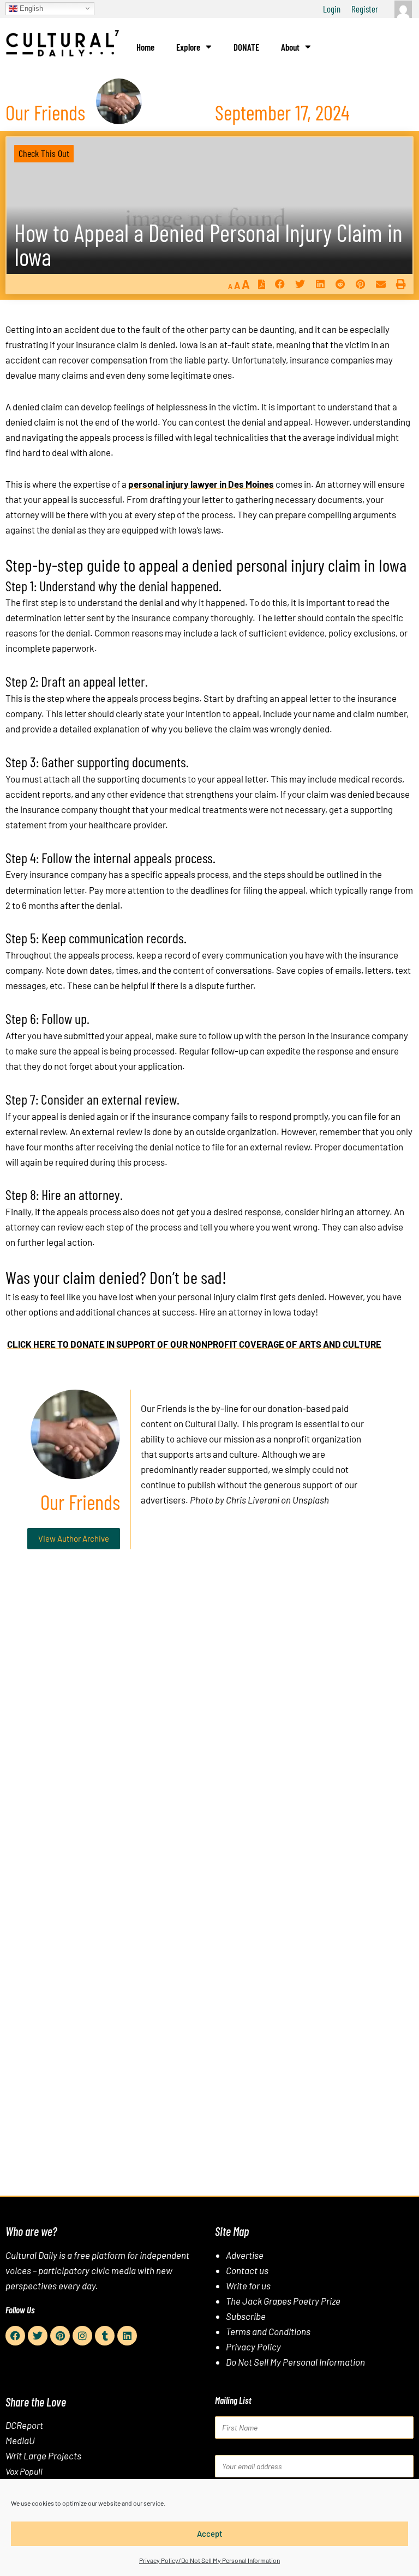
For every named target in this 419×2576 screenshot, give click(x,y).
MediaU (20, 2440)
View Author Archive (74, 1538)
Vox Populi (24, 2471)
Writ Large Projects (43, 2456)
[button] (280, 284)
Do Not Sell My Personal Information (295, 2362)
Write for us (248, 2286)
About (290, 47)
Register (365, 9)
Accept (210, 2533)
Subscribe (246, 2316)
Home (145, 47)
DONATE (246, 47)
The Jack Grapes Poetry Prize (283, 2301)
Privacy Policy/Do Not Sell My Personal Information (209, 2560)
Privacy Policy (253, 2347)
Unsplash (311, 1500)
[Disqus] (209, 1724)
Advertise (245, 2255)
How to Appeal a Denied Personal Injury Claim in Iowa (208, 244)
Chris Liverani (253, 1500)
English (30, 8)
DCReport (24, 2425)
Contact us (247, 2270)
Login (332, 9)
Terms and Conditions (268, 2331)
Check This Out (44, 153)
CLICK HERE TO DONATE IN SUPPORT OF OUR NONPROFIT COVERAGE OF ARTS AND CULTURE (194, 1344)
